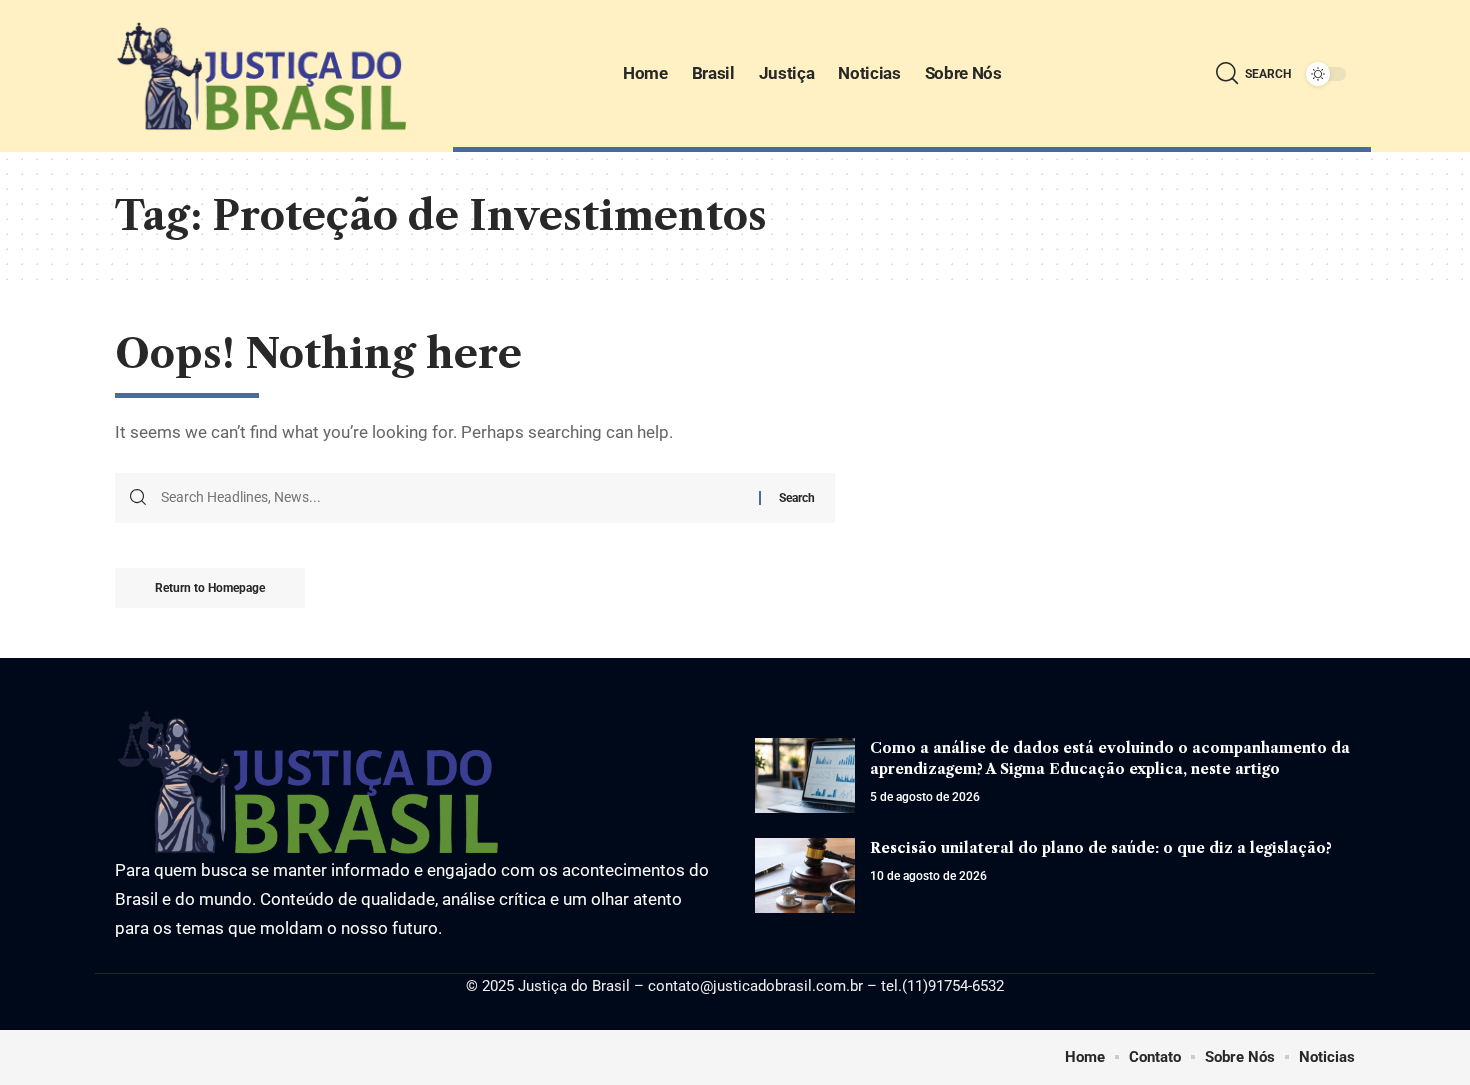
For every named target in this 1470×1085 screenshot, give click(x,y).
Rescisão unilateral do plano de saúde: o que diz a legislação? (1101, 848)
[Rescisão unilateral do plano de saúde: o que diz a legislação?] (805, 875)
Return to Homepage (210, 588)
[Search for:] (452, 498)
